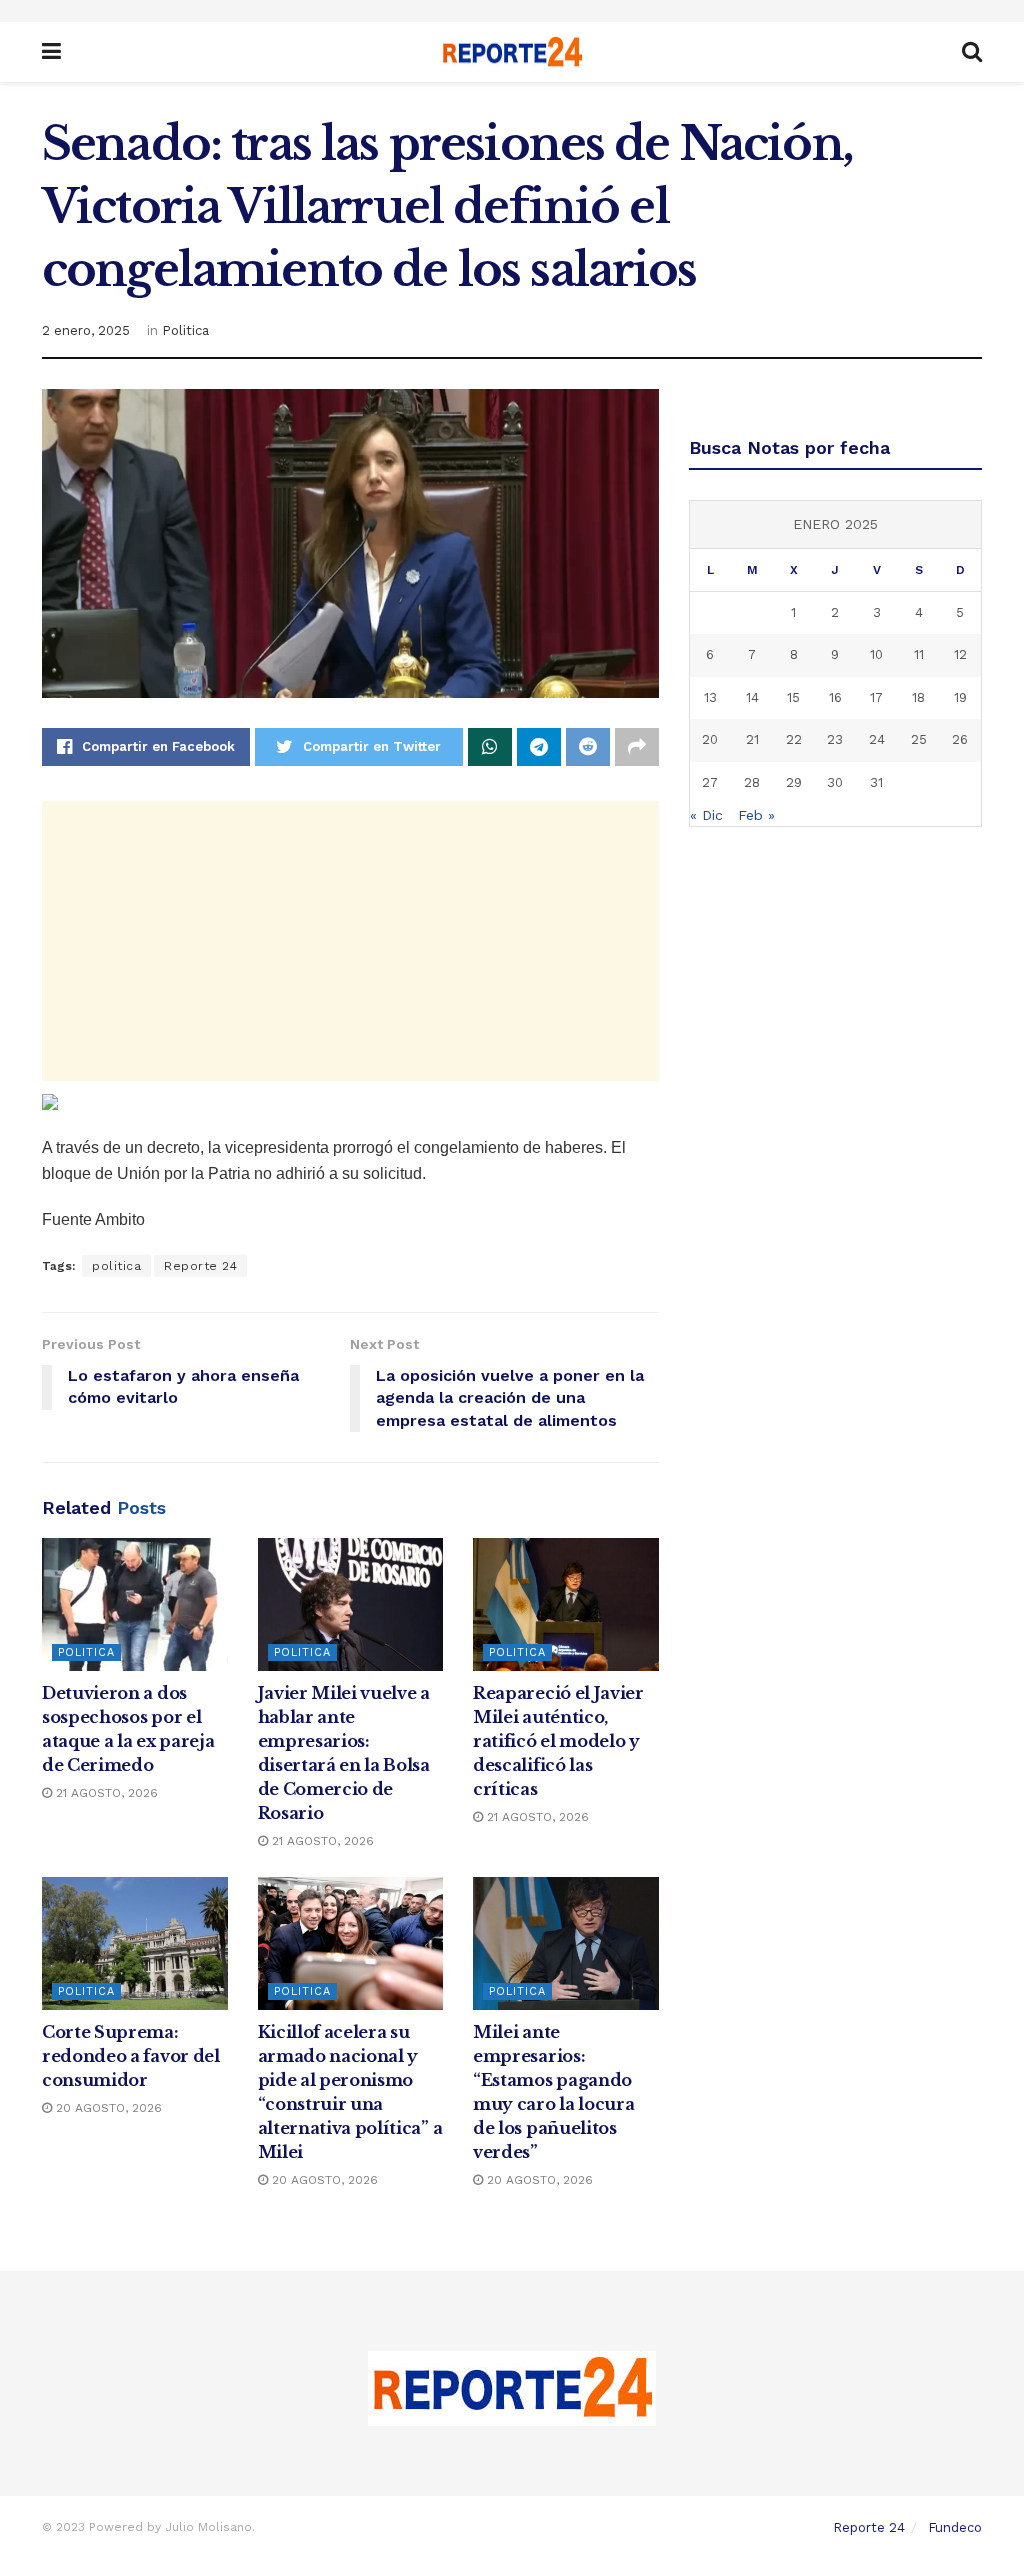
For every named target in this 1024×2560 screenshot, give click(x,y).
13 (710, 697)
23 (835, 739)
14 (752, 697)
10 (876, 654)
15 (793, 697)
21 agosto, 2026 (105, 1793)
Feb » (756, 815)
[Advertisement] (350, 941)
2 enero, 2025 (86, 330)
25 (919, 739)
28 (752, 782)
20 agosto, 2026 (107, 2108)
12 (960, 654)
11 (919, 654)
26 (960, 739)
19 (960, 697)
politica (116, 1266)
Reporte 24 (200, 1266)
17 (876, 697)
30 (835, 782)
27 (710, 782)
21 (752, 739)
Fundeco (955, 2527)
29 (794, 782)
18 (918, 697)
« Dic (706, 815)
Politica (185, 330)
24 (877, 739)
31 (876, 782)
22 (794, 739)
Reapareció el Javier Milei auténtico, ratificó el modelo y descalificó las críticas (558, 1741)
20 (710, 739)
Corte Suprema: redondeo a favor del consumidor (131, 2056)
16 (835, 697)
